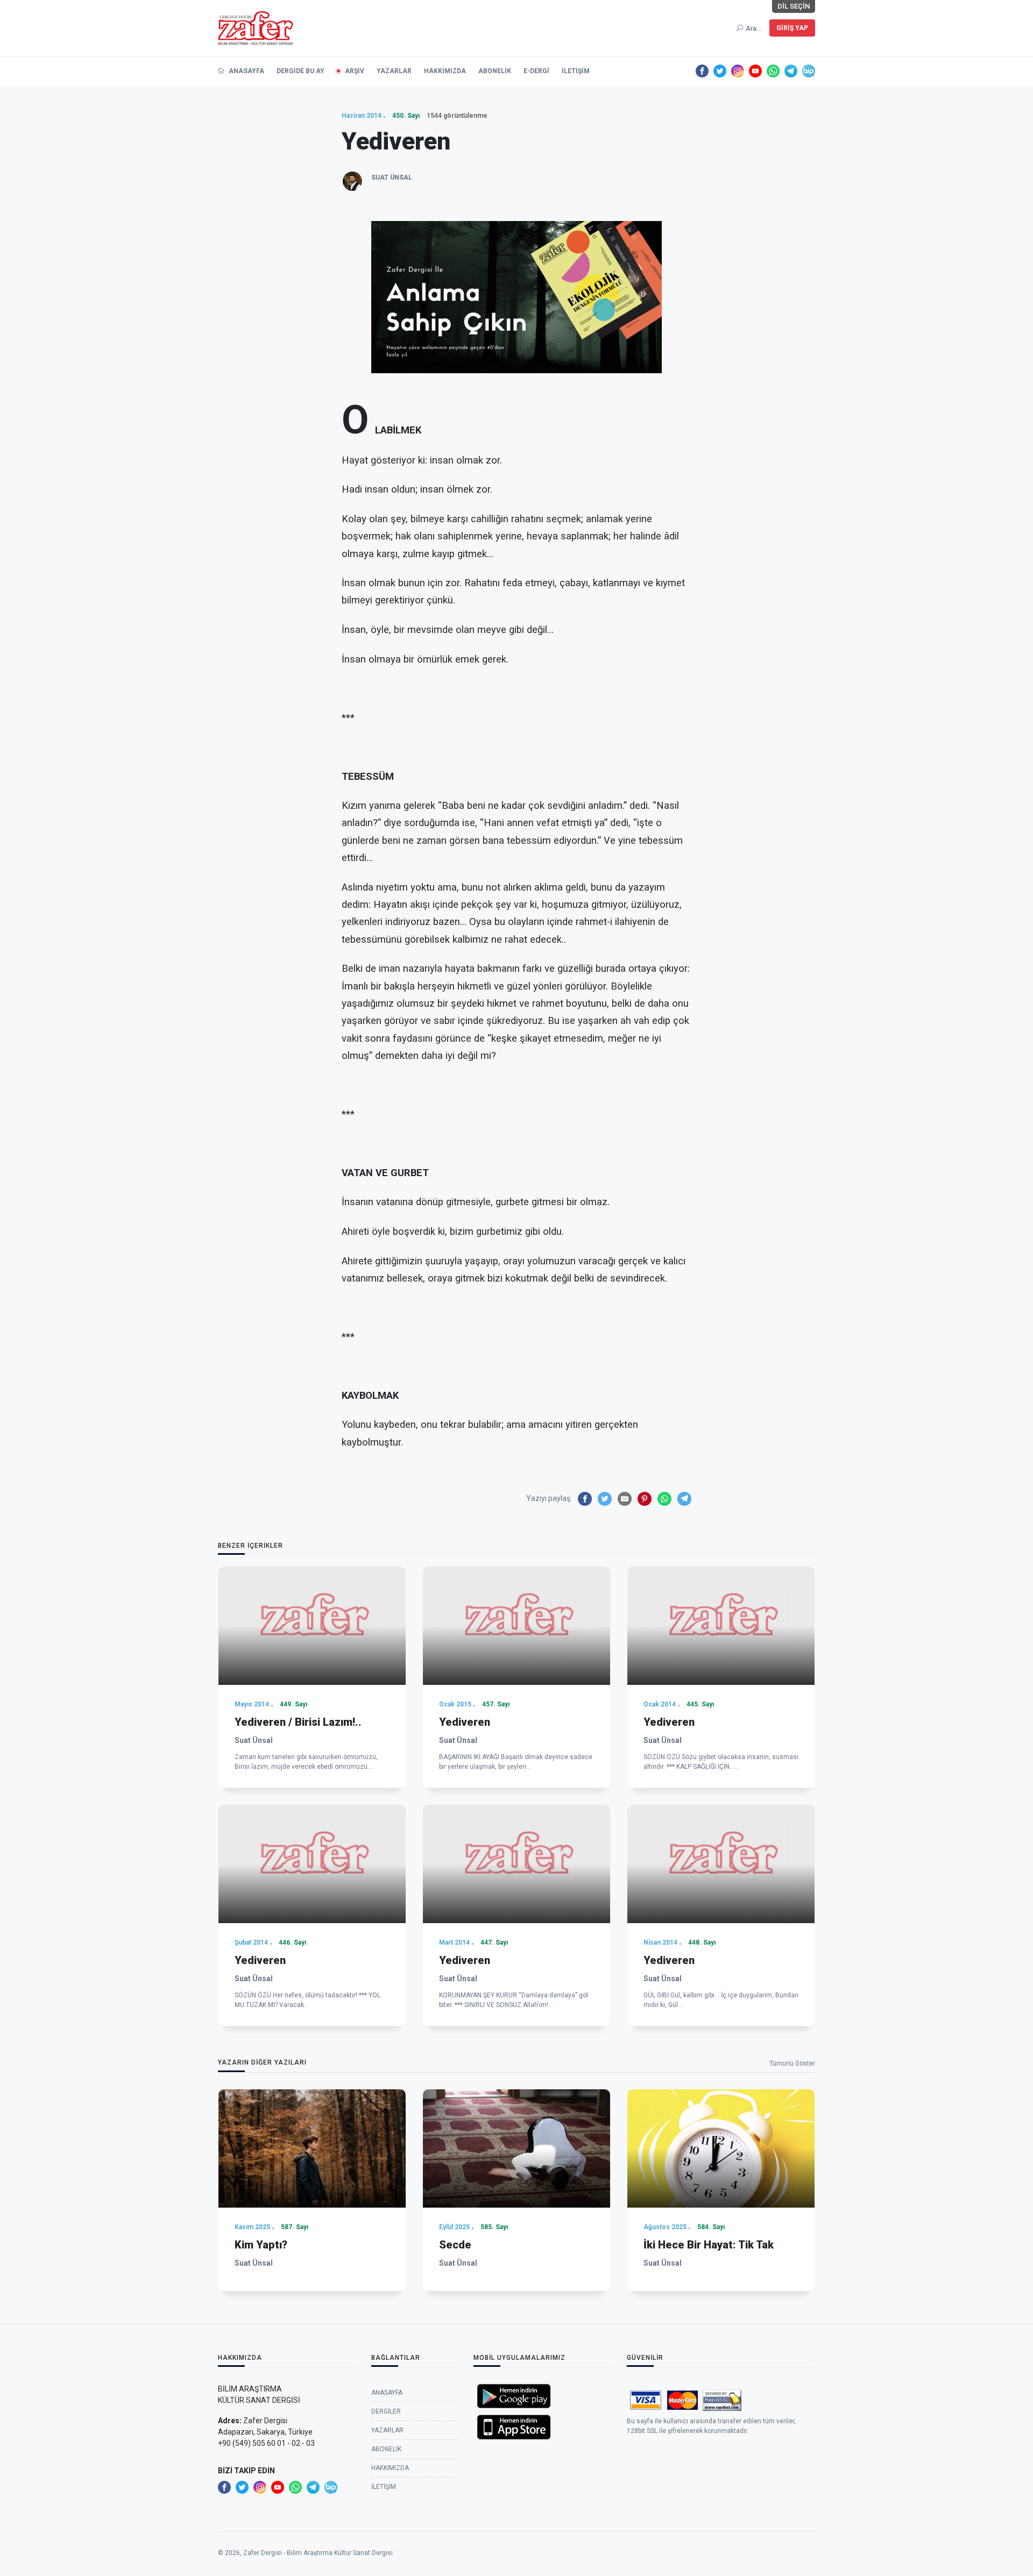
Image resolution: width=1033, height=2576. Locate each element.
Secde (455, 2245)
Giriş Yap (792, 28)
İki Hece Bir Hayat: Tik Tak (709, 2245)
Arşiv (355, 71)
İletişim (576, 71)
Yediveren (465, 1722)
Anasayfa (246, 71)
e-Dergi (536, 71)
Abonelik (495, 71)
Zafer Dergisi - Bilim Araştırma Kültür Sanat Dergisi (318, 2553)
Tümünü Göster (792, 2063)
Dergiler (386, 2411)
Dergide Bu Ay (300, 71)
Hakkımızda (445, 71)
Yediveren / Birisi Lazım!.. (298, 1722)
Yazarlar (394, 71)
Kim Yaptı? (261, 2245)
